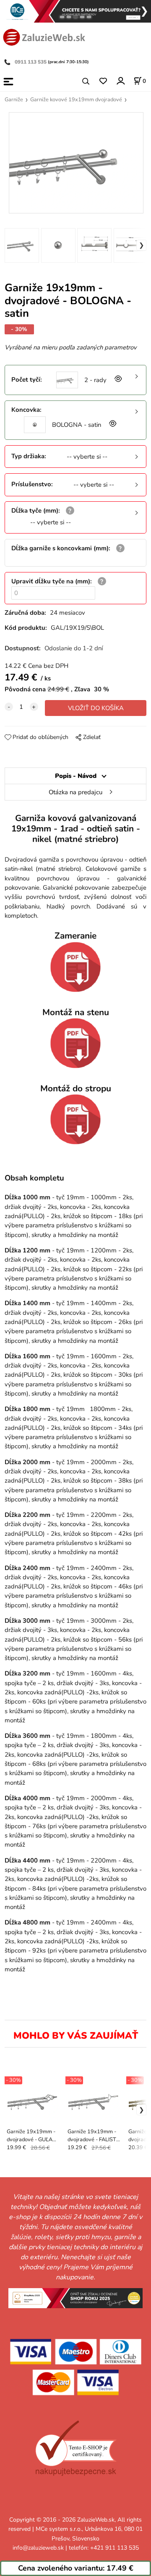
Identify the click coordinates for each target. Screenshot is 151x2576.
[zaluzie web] (44, 36)
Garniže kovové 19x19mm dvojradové (76, 100)
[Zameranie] (75, 967)
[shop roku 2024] (75, 2298)
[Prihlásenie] (120, 81)
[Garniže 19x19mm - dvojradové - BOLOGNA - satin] (75, 163)
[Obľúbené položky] (103, 81)
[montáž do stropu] (75, 1119)
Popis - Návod (76, 776)
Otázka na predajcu (75, 792)
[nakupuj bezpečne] (76, 2448)
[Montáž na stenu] (75, 1043)
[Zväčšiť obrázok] (117, 380)
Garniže (14, 100)
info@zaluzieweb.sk (38, 2548)
